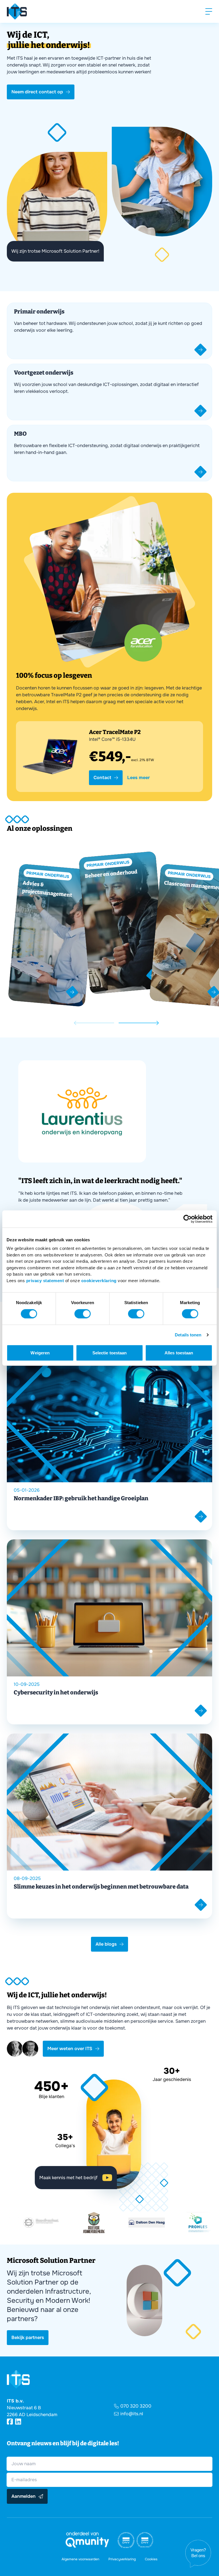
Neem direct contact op (37, 92)
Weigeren (40, 1353)
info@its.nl (132, 2414)
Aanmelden (24, 2496)
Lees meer (138, 778)
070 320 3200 (136, 2406)
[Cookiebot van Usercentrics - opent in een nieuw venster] (187, 1219)
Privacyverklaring (122, 2559)
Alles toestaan (179, 1353)
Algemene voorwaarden (80, 2559)
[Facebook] (10, 2422)
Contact (102, 778)
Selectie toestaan (110, 1353)
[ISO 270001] (145, 2540)
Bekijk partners (28, 2337)
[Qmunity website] (87, 2540)
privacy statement (45, 1280)
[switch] (83, 1314)
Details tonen (188, 1335)
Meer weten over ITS (70, 2049)
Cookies (151, 2559)
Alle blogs (106, 1944)
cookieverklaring (99, 1280)
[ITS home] (17, 11)
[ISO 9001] (126, 2540)
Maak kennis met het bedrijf (68, 2178)
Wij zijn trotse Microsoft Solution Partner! (55, 251)
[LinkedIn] (18, 2422)
